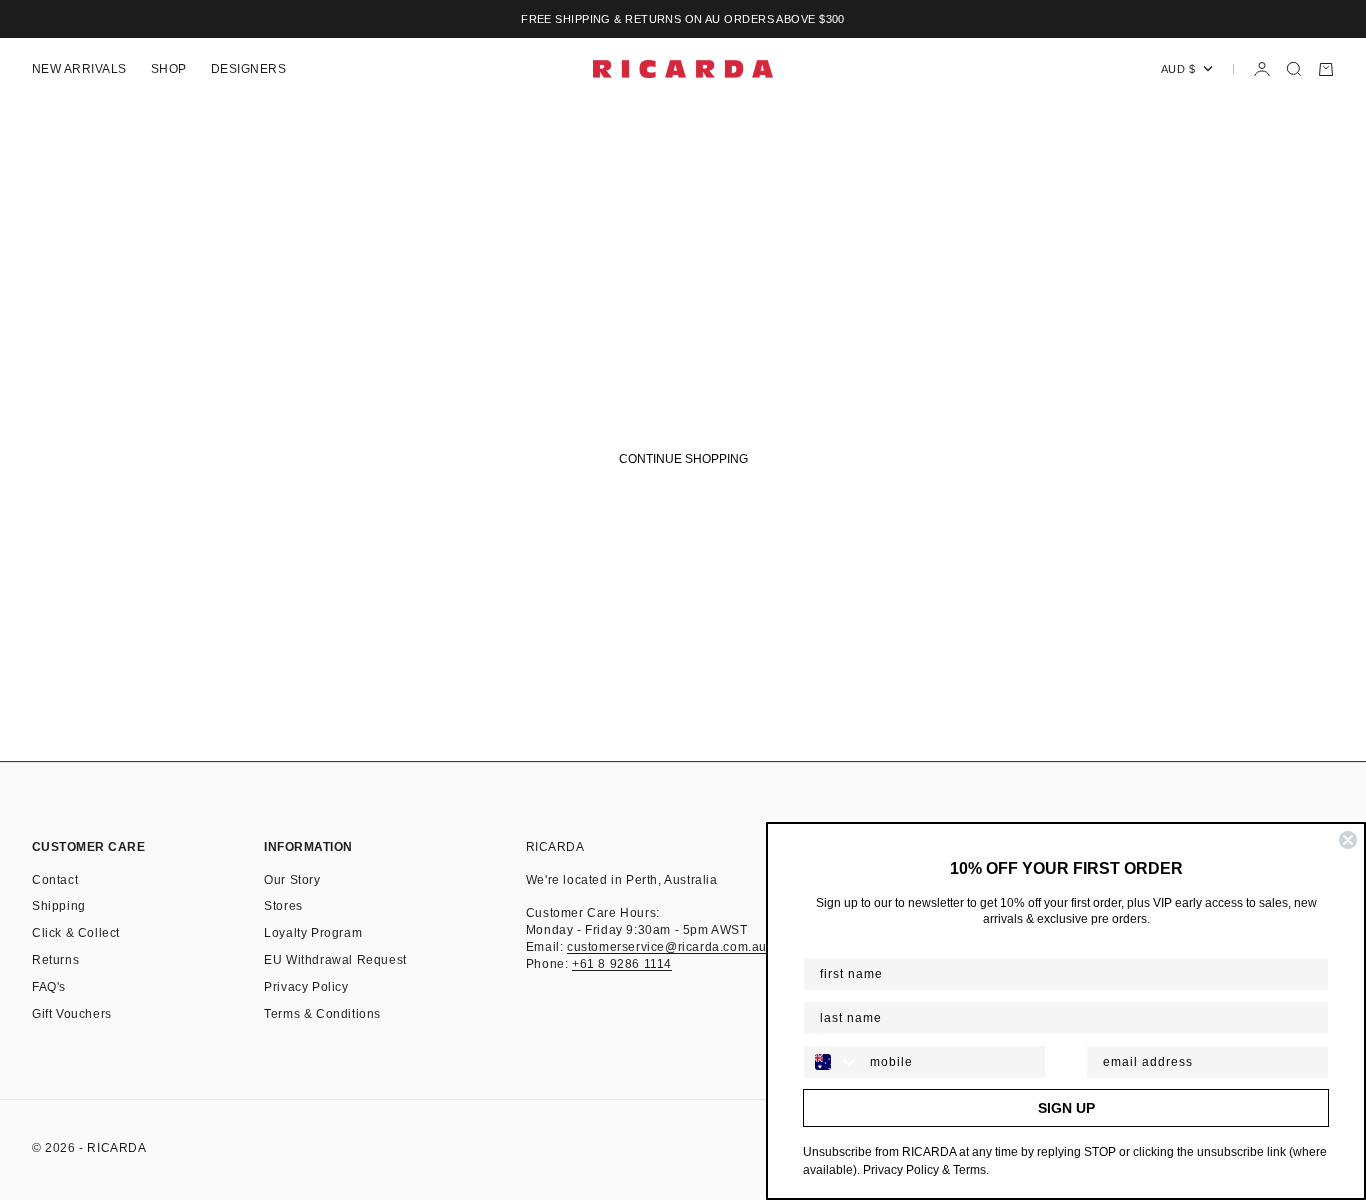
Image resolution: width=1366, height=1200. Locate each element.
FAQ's (49, 987)
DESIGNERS (248, 69)
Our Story (292, 880)
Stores (283, 906)
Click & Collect (76, 933)
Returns (55, 960)
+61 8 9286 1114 (622, 964)
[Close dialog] (1348, 840)
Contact (55, 880)
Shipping (59, 906)
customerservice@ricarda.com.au (667, 947)
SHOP (169, 69)
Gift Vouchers (72, 1014)
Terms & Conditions (322, 1014)
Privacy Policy (306, 987)
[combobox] (832, 1062)
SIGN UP (1066, 1108)
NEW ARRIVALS (79, 69)
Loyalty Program (313, 933)
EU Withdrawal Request (335, 960)
